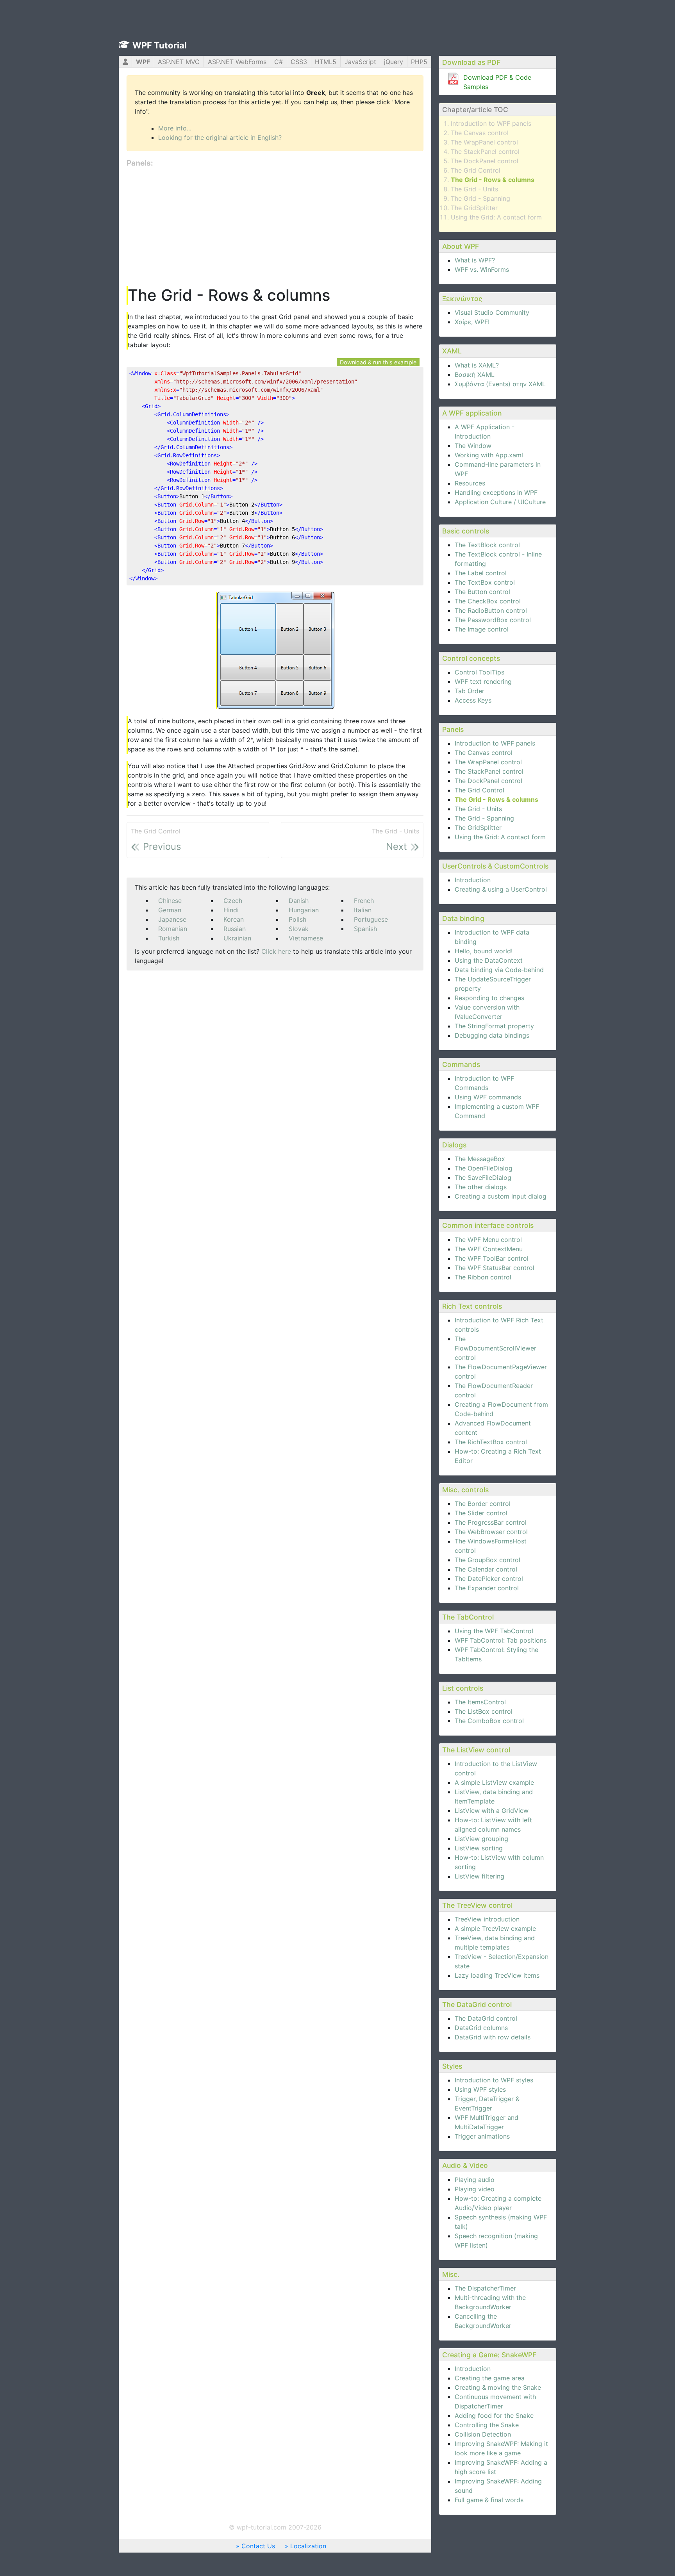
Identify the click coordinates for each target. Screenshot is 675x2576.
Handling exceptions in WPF (496, 492)
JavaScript (360, 62)
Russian (235, 929)
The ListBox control (484, 1711)
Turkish (169, 938)
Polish (297, 919)
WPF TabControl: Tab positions (501, 1640)
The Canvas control (480, 133)
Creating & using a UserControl (501, 889)
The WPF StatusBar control (495, 1268)
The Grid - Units (474, 189)
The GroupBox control (487, 1560)
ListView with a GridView (492, 1811)
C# (279, 62)
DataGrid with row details (493, 2037)
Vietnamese (306, 938)
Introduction (473, 880)
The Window (473, 446)
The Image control (482, 629)
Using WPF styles (480, 2089)
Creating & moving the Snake (498, 2387)
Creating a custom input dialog (501, 1196)
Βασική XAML (475, 375)
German (170, 910)
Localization (308, 2546)
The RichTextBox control (491, 1442)
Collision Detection (483, 2434)
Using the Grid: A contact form (496, 217)
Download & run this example (378, 362)
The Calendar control (486, 1569)
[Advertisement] (275, 227)
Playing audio (475, 2180)
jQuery (394, 62)
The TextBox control (485, 582)
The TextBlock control (487, 545)
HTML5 (326, 62)
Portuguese (371, 919)
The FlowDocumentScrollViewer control (496, 1348)
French (364, 901)
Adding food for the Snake (494, 2415)
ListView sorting (479, 1848)
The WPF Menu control (488, 1240)
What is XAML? (477, 365)
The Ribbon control (483, 1277)
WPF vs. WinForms (482, 269)
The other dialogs (481, 1187)
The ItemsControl (480, 1702)
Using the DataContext (489, 960)
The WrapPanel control (484, 142)
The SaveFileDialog (483, 1177)
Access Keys (473, 700)
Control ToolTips (479, 672)
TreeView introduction (487, 1919)
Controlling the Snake (487, 2425)
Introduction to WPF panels (491, 123)
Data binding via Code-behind (499, 970)
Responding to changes (489, 998)
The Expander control (487, 1588)
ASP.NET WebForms (237, 62)
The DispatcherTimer (485, 2288)
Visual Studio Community (492, 312)
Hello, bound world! (484, 951)
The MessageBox (480, 1159)
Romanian (173, 929)
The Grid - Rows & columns (493, 180)
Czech (233, 901)
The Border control (483, 1504)
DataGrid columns (481, 2028)
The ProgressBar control (491, 1522)
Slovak (299, 929)
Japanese (172, 919)
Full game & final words (489, 2500)
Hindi (231, 910)
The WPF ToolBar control (492, 1258)
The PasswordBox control (493, 620)
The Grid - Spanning (480, 198)
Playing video (475, 2189)
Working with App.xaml (489, 455)
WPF (143, 62)
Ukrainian (237, 938)
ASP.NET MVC (179, 62)
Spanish (365, 929)
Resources (470, 483)
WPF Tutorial (160, 45)
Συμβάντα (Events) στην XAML (500, 384)
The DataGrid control (486, 2018)
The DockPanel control (485, 161)
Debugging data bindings (492, 1035)
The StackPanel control (485, 152)
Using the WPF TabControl (494, 1631)
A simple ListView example (494, 1782)
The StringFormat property (494, 1026)
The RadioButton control (491, 610)
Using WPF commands (488, 1097)
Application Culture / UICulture (500, 502)
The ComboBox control (489, 1721)
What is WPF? (475, 260)
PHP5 (419, 62)
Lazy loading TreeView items (497, 1975)
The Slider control (481, 1513)
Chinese (170, 901)
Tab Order (470, 691)
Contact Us (258, 2546)
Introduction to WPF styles (494, 2080)
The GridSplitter (474, 208)
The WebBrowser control (491, 1532)
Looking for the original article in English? (220, 137)
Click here (276, 951)
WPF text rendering (483, 681)
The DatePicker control (489, 1579)
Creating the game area (490, 2378)
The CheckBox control (488, 601)
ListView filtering (479, 1876)
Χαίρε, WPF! (472, 322)
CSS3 (299, 62)
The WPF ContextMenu (489, 1249)
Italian (363, 910)
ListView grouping (481, 1839)
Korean (234, 919)
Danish (299, 901)
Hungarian (304, 910)
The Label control (481, 573)
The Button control (482, 592)
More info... (175, 128)
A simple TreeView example (495, 1928)
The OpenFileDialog (484, 1168)
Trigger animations (482, 2136)
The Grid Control (476, 170)
